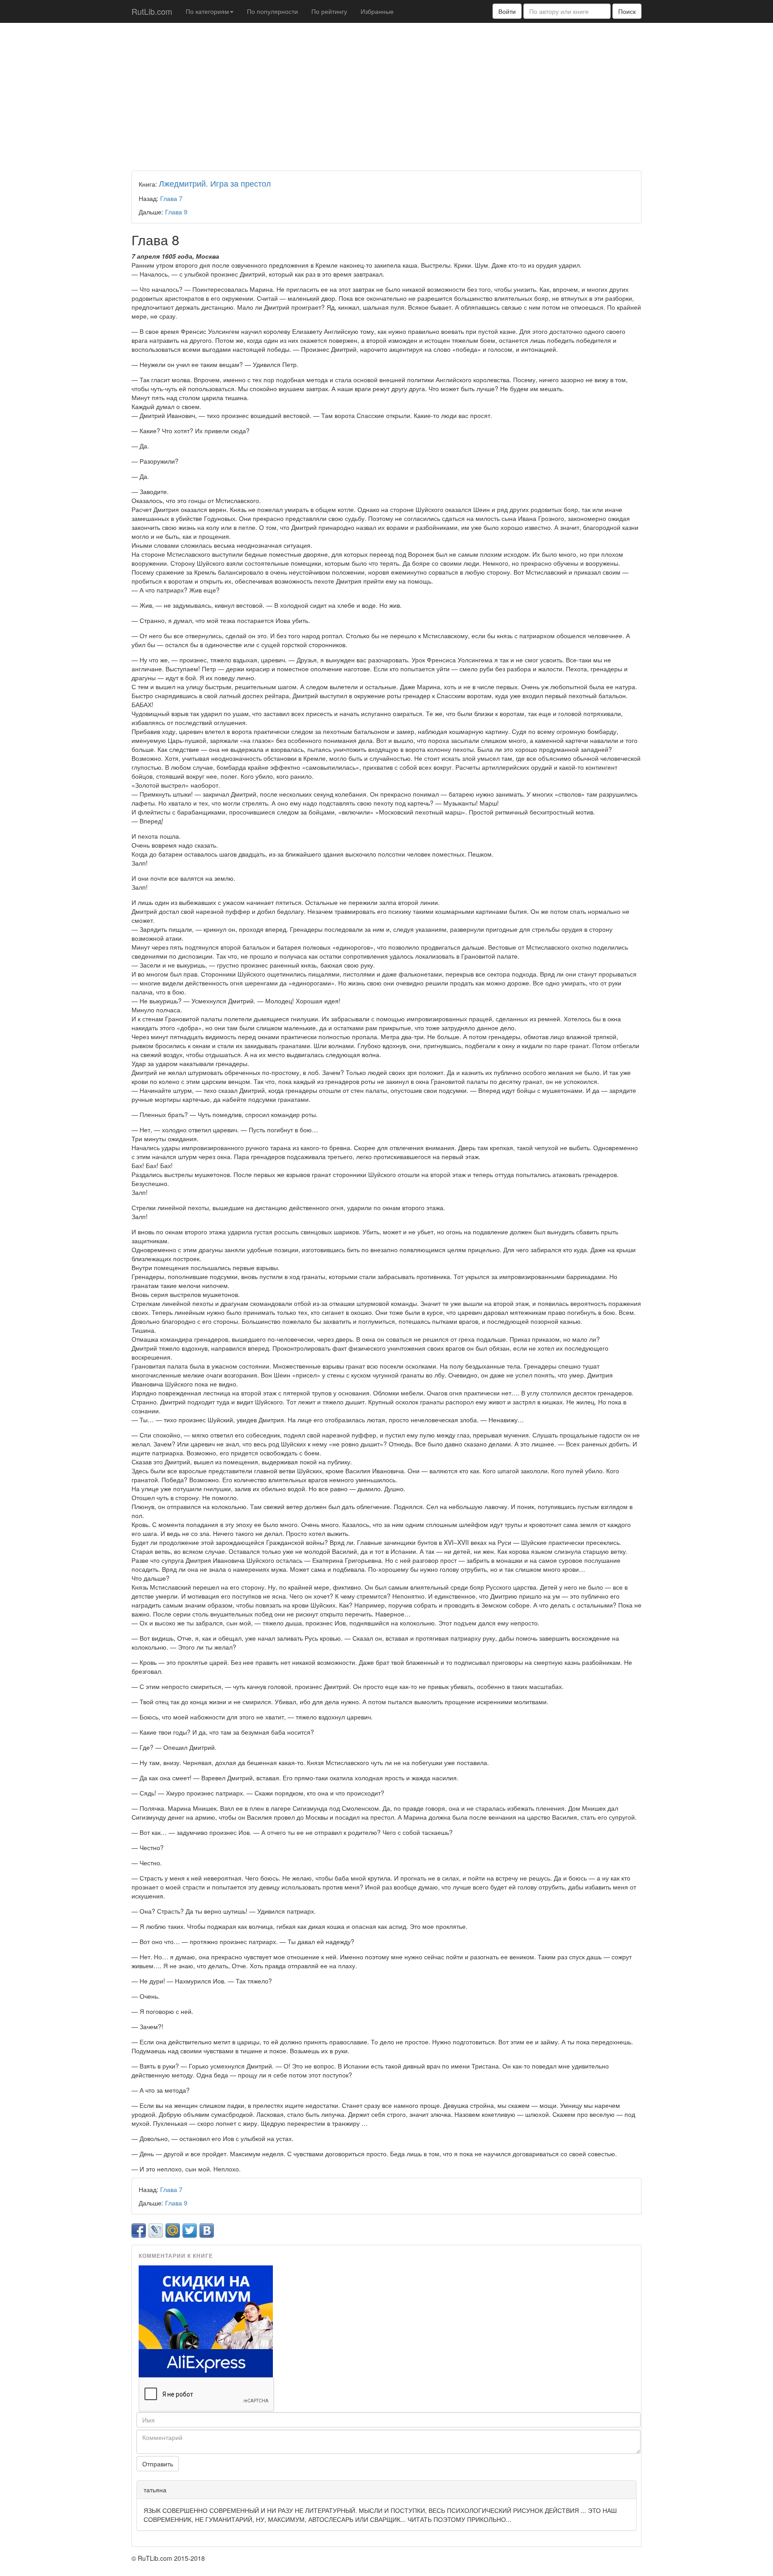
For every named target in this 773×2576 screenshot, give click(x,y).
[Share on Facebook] (139, 2231)
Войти (507, 11)
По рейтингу (329, 11)
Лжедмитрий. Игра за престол (215, 183)
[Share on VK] (207, 2231)
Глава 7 (171, 198)
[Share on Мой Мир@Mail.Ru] (173, 2231)
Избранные (377, 11)
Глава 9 (176, 212)
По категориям (207, 11)
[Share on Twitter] (190, 2231)
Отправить (158, 2464)
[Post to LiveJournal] (156, 2231)
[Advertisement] (386, 94)
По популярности (272, 11)
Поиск (627, 11)
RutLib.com (152, 11)
